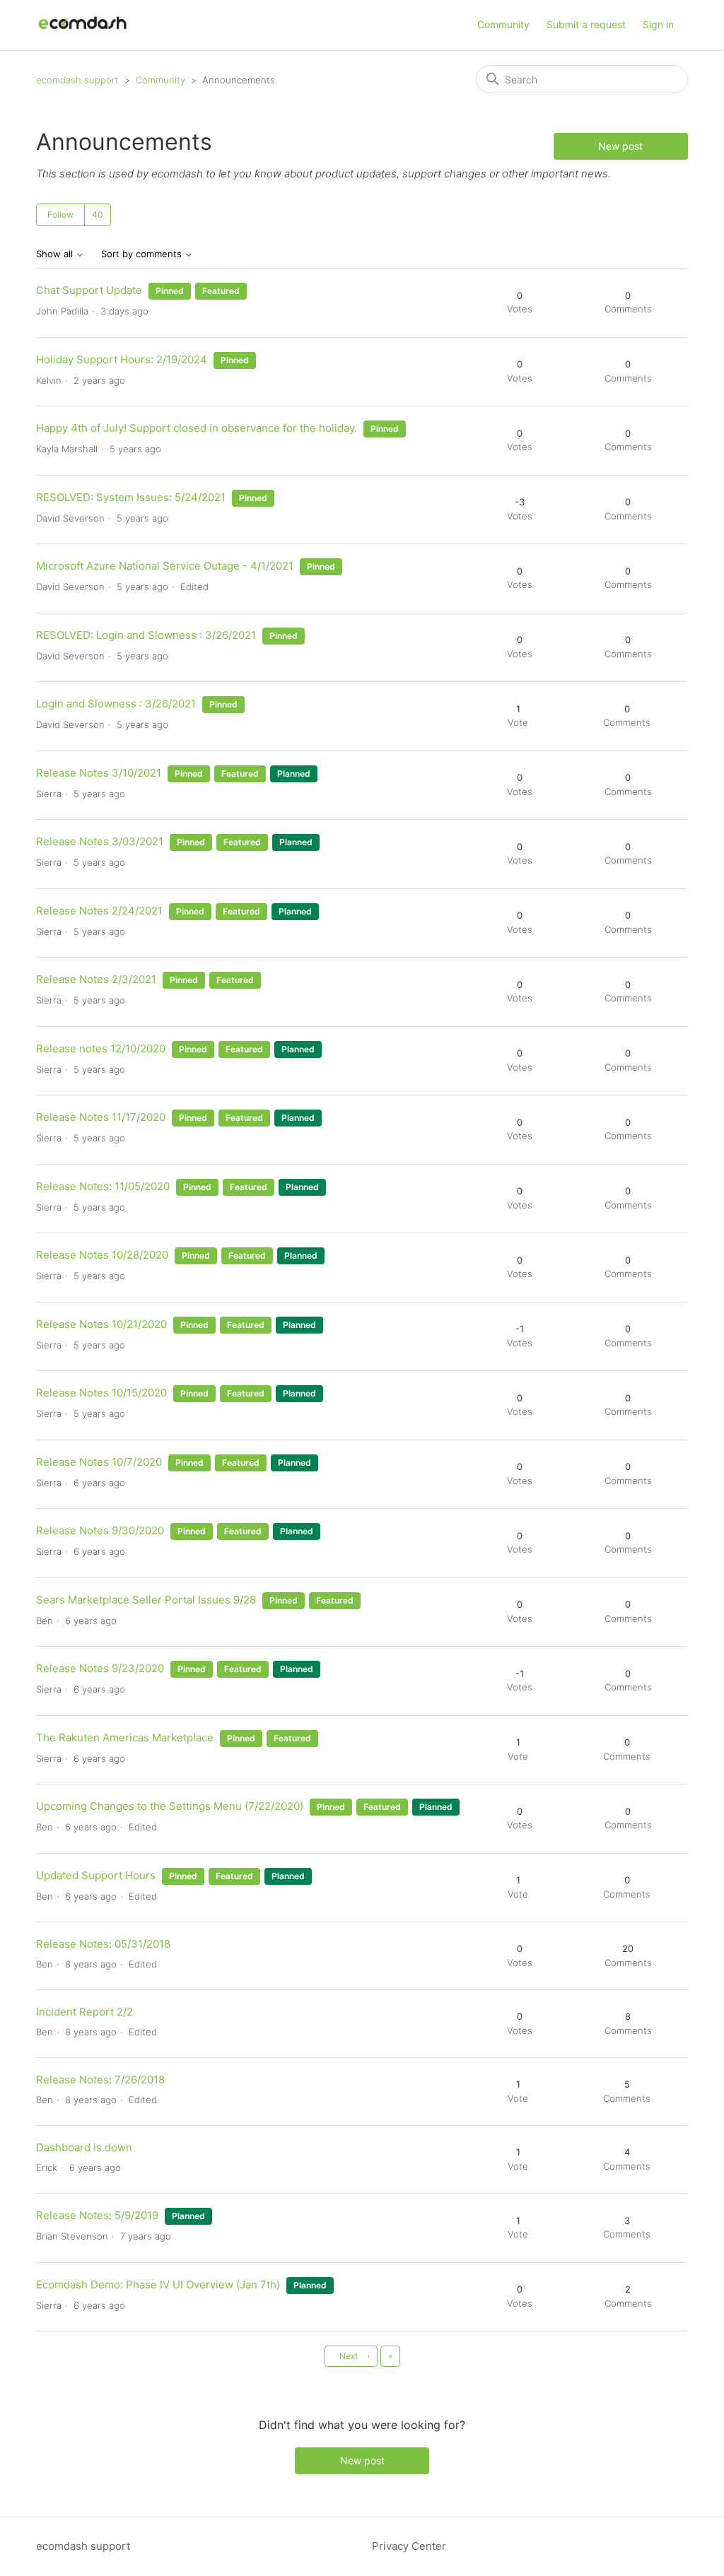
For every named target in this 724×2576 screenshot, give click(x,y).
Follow (60, 214)
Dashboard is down (84, 2147)
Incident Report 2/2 (84, 2012)
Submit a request (586, 24)
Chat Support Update (89, 290)
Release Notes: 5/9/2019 (97, 2215)
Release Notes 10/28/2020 (102, 1255)
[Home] (82, 32)
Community (503, 24)
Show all (56, 254)
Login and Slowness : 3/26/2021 (116, 704)
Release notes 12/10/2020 (101, 1048)
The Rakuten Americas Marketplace (125, 1737)
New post (620, 146)
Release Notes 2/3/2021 (96, 979)
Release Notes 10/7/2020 (99, 1462)
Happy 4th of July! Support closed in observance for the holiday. (198, 428)
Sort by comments (143, 254)
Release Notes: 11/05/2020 (103, 1186)
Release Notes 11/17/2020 (101, 1117)
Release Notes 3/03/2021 (100, 841)
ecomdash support (77, 80)
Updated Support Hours (96, 1875)
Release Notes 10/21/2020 (101, 1324)
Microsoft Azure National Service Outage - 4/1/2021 (165, 566)
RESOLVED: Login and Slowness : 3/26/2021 (146, 635)
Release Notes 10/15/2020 (101, 1393)
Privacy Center (409, 2546)
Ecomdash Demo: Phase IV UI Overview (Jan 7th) (159, 2284)
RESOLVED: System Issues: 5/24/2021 (131, 497)
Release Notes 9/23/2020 (100, 1668)
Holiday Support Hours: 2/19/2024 (122, 359)
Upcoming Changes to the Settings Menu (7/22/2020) (170, 1806)
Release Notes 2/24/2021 (99, 911)
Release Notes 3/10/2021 (99, 773)
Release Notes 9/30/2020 (100, 1530)
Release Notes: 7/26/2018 (100, 2080)
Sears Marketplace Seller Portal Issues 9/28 (146, 1600)
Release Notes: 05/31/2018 (103, 1944)
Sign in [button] (658, 24)
